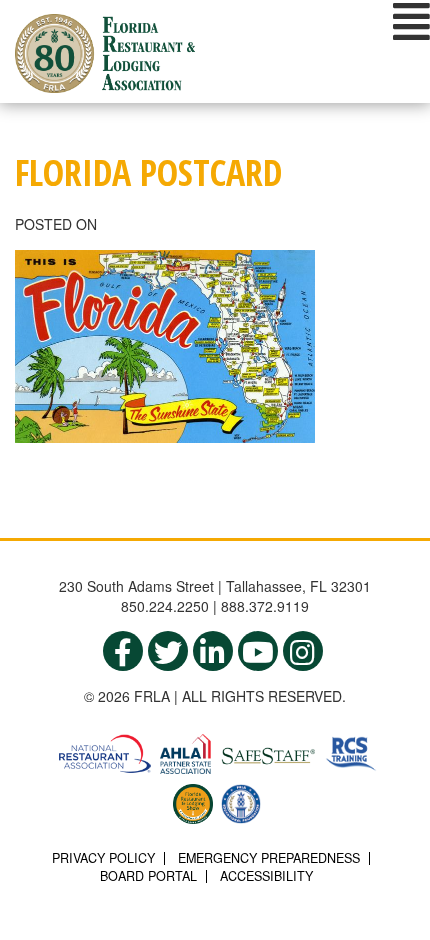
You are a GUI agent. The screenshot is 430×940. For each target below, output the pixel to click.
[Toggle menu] (411, 21)
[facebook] (123, 651)
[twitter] (168, 651)
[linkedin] (213, 651)
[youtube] (258, 651)
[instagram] (303, 651)
